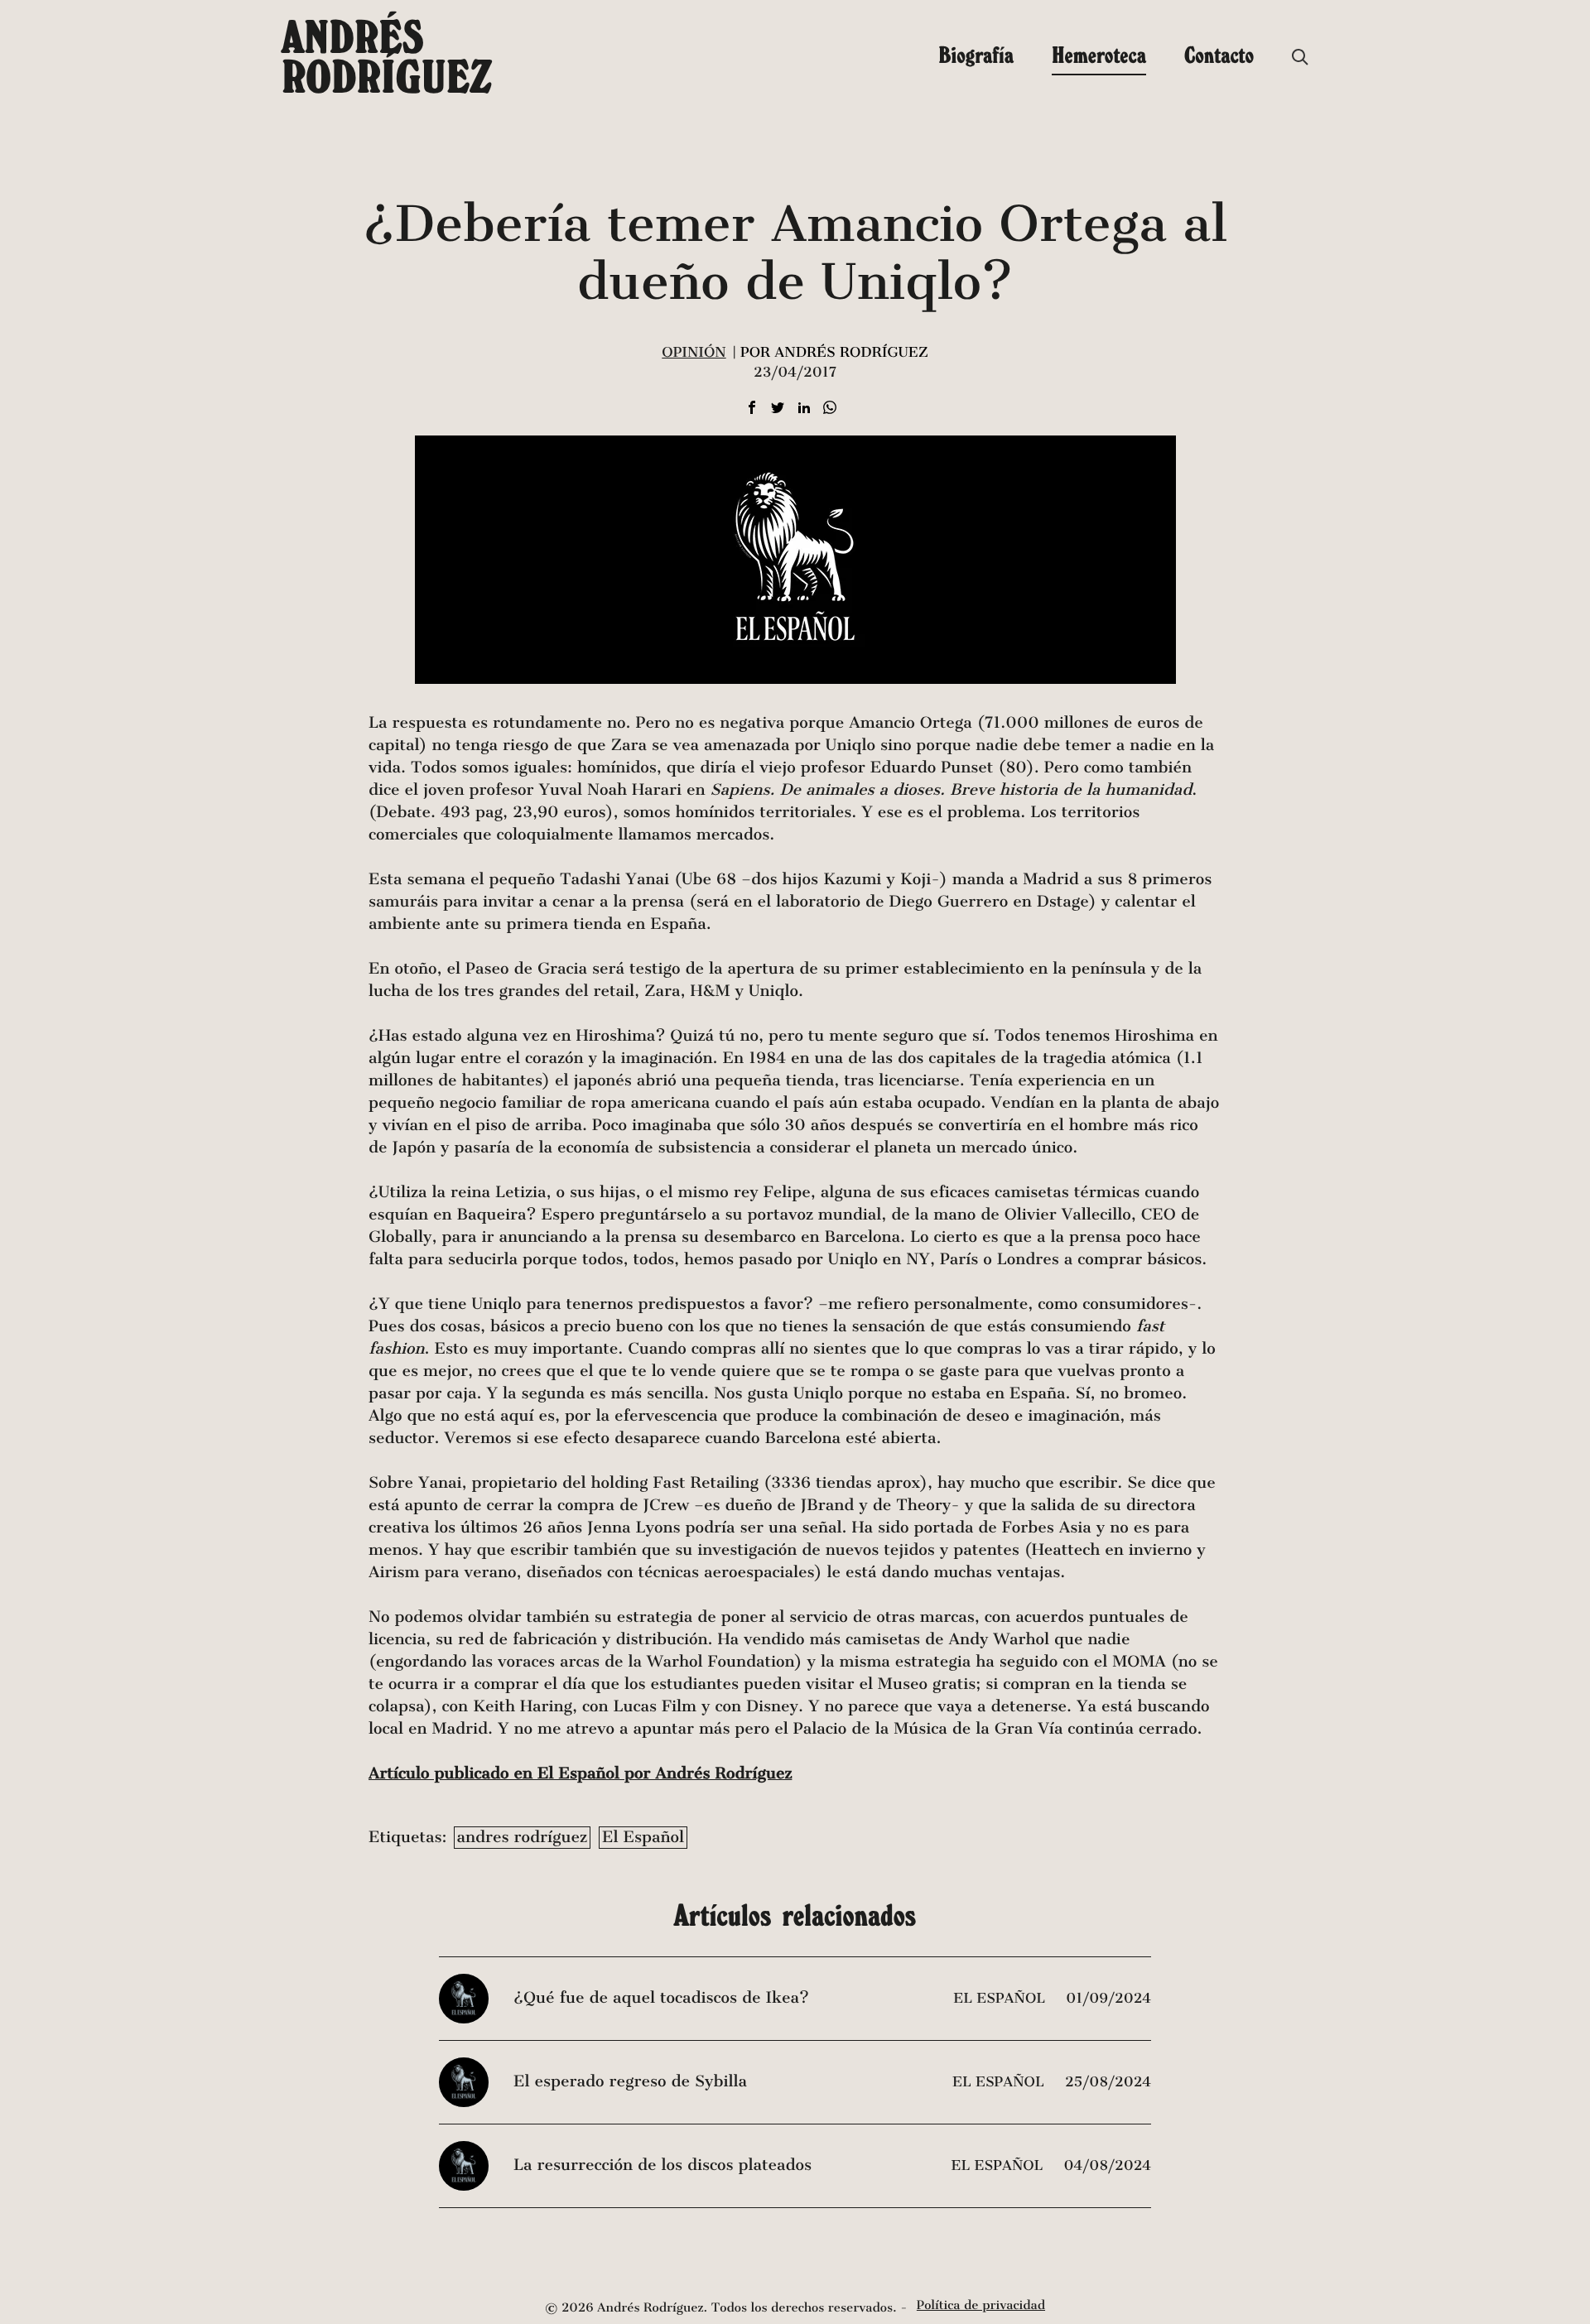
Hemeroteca (1099, 55)
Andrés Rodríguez (387, 56)
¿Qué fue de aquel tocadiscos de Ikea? (661, 1998)
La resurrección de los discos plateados (662, 2165)
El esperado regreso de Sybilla (630, 2082)
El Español (643, 1838)
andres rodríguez (522, 1838)
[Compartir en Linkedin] (804, 409)
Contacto (1219, 55)
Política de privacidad (981, 2306)
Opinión (694, 352)
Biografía (976, 55)
